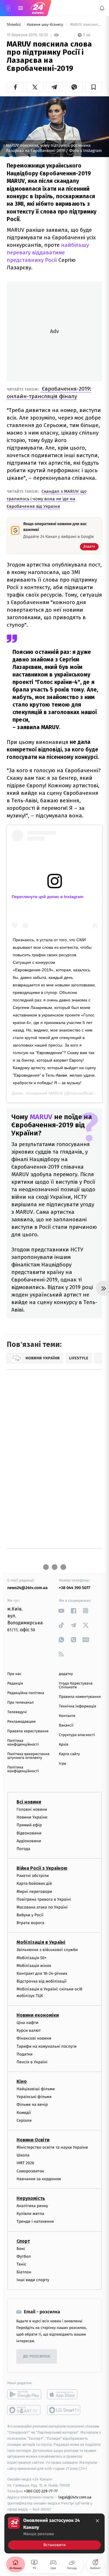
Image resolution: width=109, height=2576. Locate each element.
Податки (25, 2054)
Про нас (14, 1674)
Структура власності (77, 1735)
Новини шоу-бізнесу (45, 25)
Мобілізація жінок (34, 1965)
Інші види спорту (33, 2280)
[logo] (38, 8)
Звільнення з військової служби (47, 1950)
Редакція (15, 1684)
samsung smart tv (64, 2410)
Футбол (24, 2256)
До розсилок (37, 2357)
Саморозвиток (30, 2171)
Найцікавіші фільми (36, 2089)
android (24, 2394)
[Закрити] (97, 2521)
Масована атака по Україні (42, 1907)
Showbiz (14, 25)
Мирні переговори (34, 1891)
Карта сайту (69, 1754)
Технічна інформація (78, 1706)
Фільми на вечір (32, 2105)
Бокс (21, 2248)
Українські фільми (34, 2097)
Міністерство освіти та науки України (52, 2147)
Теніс (22, 2264)
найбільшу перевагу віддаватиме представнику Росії (48, 252)
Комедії (24, 2112)
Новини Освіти (33, 2140)
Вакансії (66, 1725)
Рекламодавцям (21, 1722)
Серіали (24, 2120)
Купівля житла (30, 2214)
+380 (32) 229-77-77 (41, 2491)
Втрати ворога (30, 1923)
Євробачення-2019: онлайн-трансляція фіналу (49, 392)
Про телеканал (20, 1703)
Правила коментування (80, 1697)
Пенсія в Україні (32, 2062)
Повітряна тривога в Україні (44, 1899)
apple (64, 2394)
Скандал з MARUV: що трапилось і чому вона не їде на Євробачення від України (47, 499)
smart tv (24, 2410)
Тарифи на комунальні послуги (47, 2046)
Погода (23, 1849)
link (61, 1611)
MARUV (56, 1093)
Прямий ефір (29, 1825)
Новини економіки (38, 2015)
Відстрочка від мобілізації (42, 1981)
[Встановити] (54, 2533)
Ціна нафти (27, 2023)
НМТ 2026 (25, 2163)
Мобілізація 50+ (32, 1958)
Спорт (23, 2241)
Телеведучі (17, 1712)
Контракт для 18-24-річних (42, 1973)
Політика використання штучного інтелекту (28, 1756)
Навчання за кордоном (39, 2179)
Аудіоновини (29, 1841)
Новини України (32, 1817)
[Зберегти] (94, 87)
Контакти (67, 1716)
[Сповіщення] (102, 8)
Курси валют (29, 2030)
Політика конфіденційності (23, 1743)
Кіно (22, 2081)
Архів (64, 1745)
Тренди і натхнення (35, 2221)
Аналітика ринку (32, 2206)
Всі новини (29, 1802)
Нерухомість (31, 2198)
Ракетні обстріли (33, 1876)
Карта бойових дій (34, 1883)
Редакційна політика (26, 1693)
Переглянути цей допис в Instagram (48, 897)
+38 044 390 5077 (75, 1588)
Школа (23, 2155)
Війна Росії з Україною (42, 1868)
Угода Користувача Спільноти (76, 1685)
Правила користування (28, 1731)
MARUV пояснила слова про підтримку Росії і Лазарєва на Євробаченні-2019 (86, 25)
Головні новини (32, 1809)
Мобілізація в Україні (41, 1942)
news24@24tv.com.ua (27, 1588)
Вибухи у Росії (30, 1915)
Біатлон (24, 2272)
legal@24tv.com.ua (75, 2497)
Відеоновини (29, 1833)
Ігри (63, 1764)
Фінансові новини (34, 2038)
